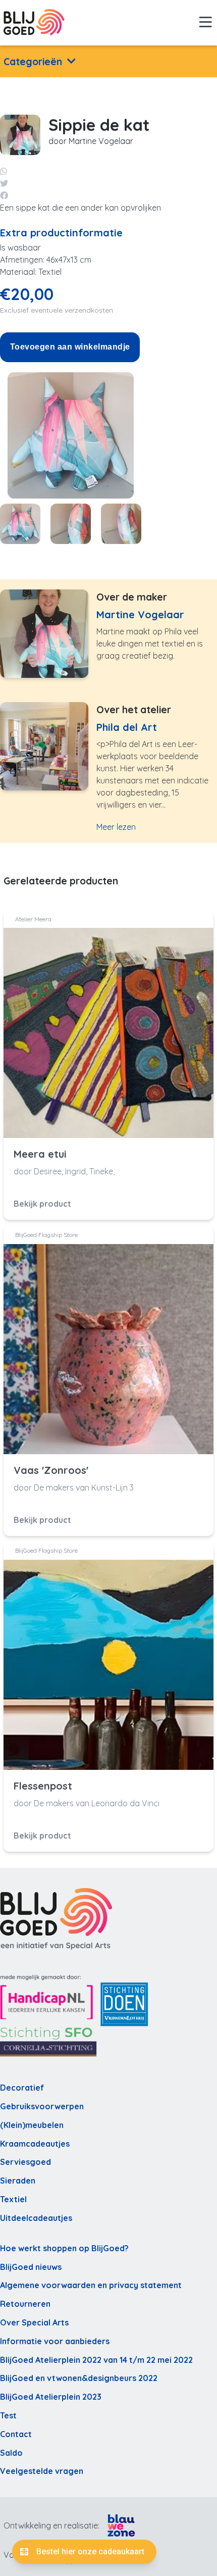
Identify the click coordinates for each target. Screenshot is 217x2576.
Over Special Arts (34, 2322)
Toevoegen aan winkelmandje (70, 347)
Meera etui (40, 1154)
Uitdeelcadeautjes (36, 2218)
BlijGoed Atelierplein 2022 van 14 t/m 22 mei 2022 (96, 2360)
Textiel (13, 2199)
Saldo (11, 2453)
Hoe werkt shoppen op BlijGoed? (64, 2248)
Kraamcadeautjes (35, 2144)
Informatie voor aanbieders (55, 2341)
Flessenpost (43, 1786)
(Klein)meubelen (32, 2125)
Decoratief (22, 2088)
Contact (16, 2434)
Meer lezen (116, 827)
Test (8, 2415)
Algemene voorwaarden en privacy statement (91, 2285)
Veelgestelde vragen (42, 2471)
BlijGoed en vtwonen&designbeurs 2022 (79, 2378)
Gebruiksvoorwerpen (42, 2106)
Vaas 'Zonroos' (51, 1470)
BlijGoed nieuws (31, 2267)
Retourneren (25, 2304)
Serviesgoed (25, 2162)
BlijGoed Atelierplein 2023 (51, 2397)
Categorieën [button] (33, 62)
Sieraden (18, 2181)
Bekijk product (42, 1204)
